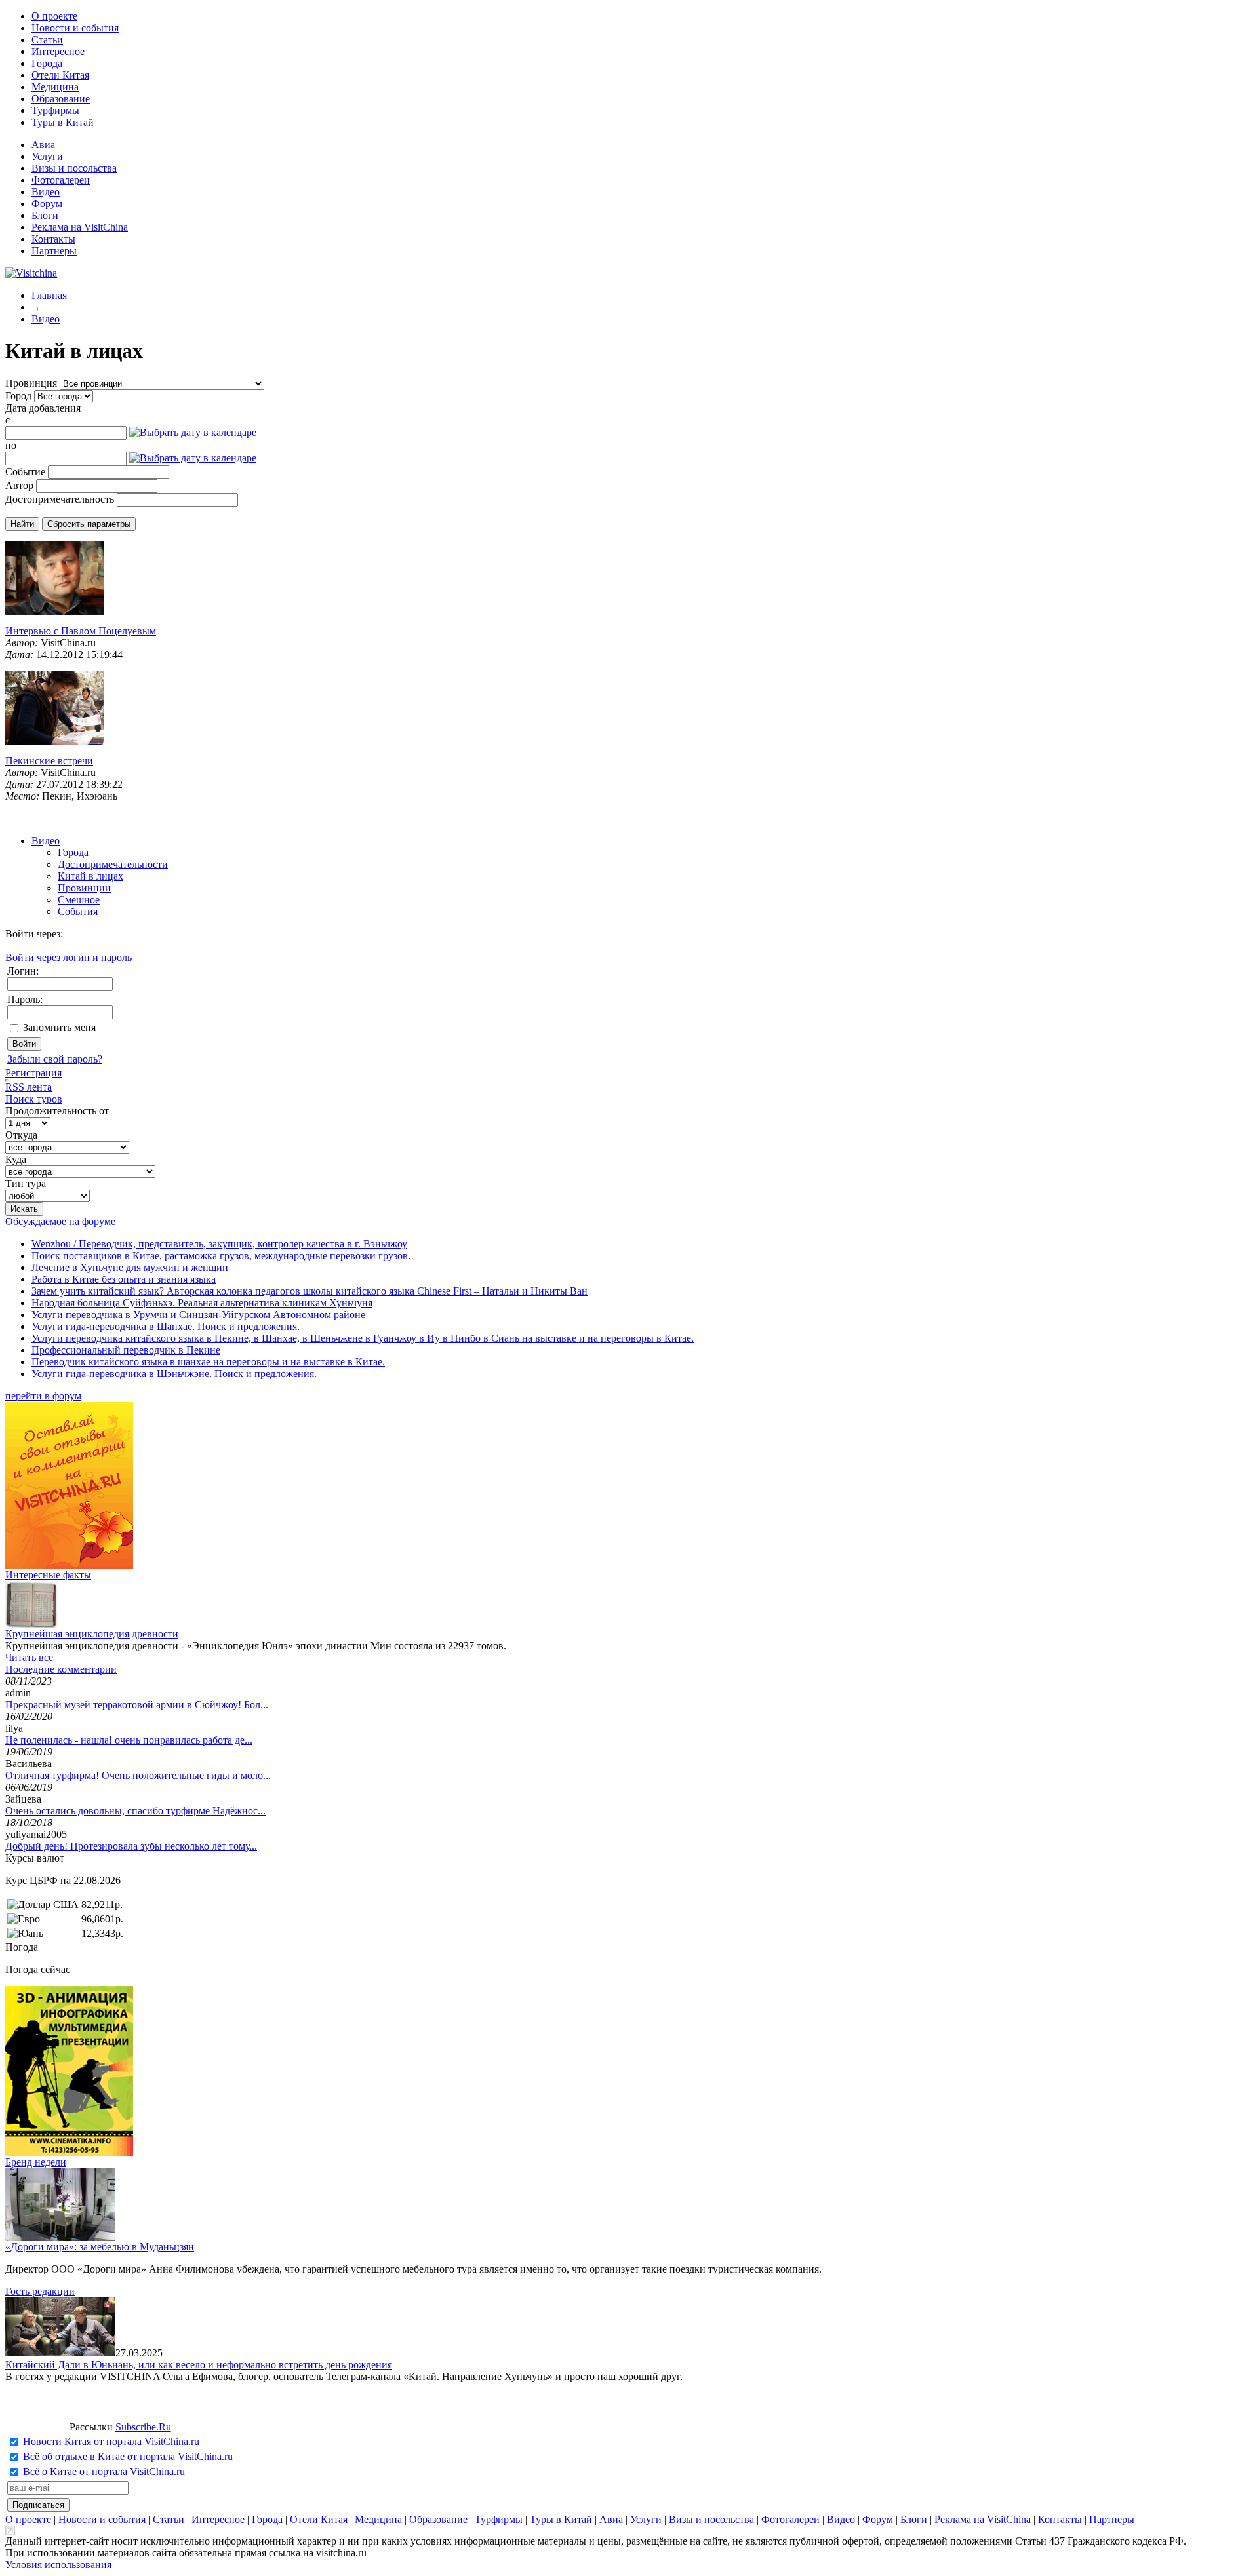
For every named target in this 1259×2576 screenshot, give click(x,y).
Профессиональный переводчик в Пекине (126, 1350)
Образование (61, 99)
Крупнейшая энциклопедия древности (92, 1634)
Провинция (31, 383)
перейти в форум (43, 1396)
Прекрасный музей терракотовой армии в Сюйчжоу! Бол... (137, 1705)
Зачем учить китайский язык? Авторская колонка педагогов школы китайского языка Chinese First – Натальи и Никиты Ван (310, 1291)
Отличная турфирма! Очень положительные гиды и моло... (138, 1775)
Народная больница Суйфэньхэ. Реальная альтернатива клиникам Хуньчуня (202, 1303)
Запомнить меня (59, 1027)
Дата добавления (43, 408)
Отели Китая (60, 75)
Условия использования (58, 2565)
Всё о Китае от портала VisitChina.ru (104, 2471)
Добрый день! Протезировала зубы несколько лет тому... (131, 1846)
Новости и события (75, 28)
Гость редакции (40, 2291)
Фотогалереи (61, 180)
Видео (46, 192)
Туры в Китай (63, 122)
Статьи (47, 40)
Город (18, 396)
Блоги (45, 215)
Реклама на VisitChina (80, 227)
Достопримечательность (60, 499)
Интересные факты (48, 1575)
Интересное (58, 51)
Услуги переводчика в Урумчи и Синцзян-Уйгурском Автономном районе (198, 1315)
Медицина (55, 87)
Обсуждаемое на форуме (60, 1221)
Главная (49, 295)
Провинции (84, 888)
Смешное (79, 900)
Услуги (47, 156)
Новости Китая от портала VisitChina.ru (111, 2441)
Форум (47, 204)
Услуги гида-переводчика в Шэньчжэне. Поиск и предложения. (174, 1374)
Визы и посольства (74, 168)
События (78, 911)
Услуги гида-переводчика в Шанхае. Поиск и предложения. (166, 1326)
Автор (19, 485)
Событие (25, 472)
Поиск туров (34, 1099)
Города (47, 63)
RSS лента (29, 1087)
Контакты (53, 239)
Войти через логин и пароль (69, 957)
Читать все (29, 1657)
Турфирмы (55, 110)
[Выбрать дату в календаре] (193, 432)
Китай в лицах (90, 876)
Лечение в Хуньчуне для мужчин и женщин (130, 1267)
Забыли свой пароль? (55, 1059)
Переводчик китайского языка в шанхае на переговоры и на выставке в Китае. (208, 1362)
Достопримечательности (113, 864)
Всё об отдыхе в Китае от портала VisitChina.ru (128, 2456)
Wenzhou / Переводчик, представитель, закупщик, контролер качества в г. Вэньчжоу (219, 1244)
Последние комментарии (61, 1669)
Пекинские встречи (49, 761)
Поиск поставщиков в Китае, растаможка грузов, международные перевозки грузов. (221, 1256)
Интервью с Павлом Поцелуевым (81, 631)
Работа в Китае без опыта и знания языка (124, 1279)
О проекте (54, 16)
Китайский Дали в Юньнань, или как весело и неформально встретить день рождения (199, 2365)
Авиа (43, 145)
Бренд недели (36, 2162)
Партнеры (54, 251)
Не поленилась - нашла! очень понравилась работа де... (129, 1740)
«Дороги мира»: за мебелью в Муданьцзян (100, 2247)
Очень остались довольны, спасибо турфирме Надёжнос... (135, 1811)
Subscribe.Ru (143, 2427)
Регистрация (33, 1073)
